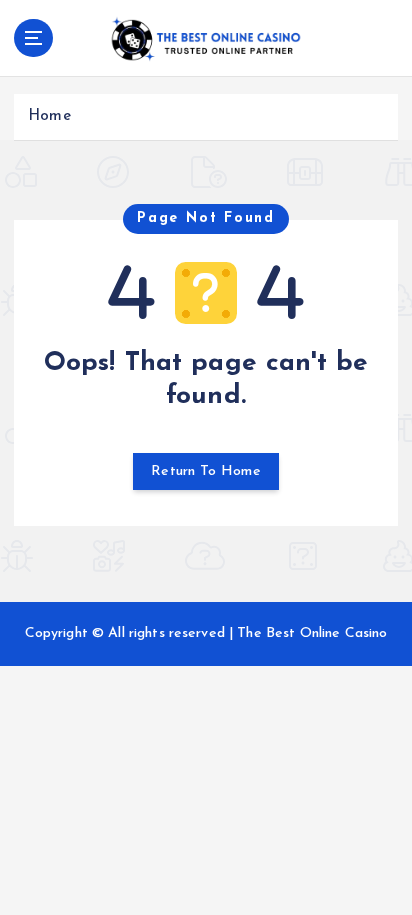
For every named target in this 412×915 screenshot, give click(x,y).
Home (49, 116)
